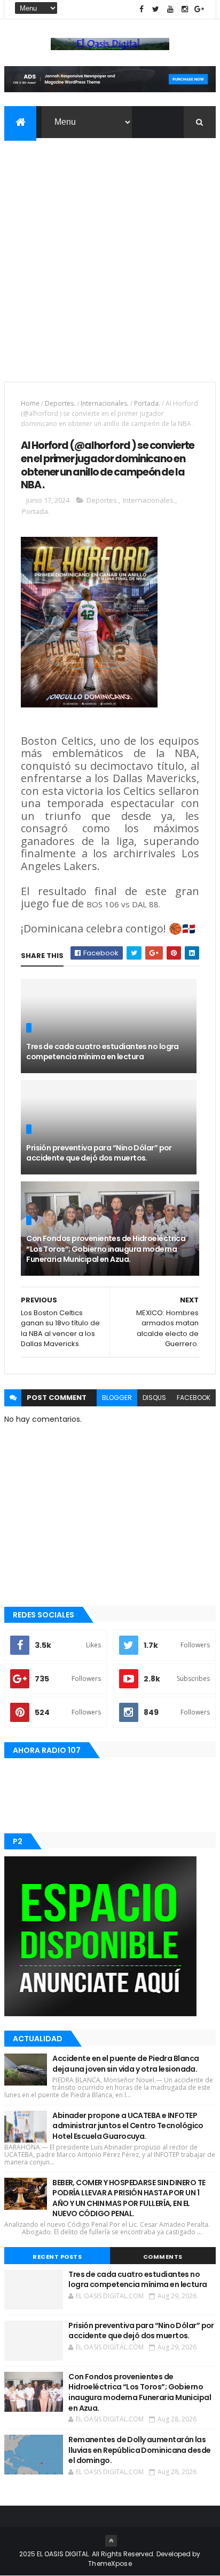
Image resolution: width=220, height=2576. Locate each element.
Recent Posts (57, 2257)
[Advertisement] (110, 253)
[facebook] (142, 9)
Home (30, 403)
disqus (154, 1398)
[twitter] (156, 9)
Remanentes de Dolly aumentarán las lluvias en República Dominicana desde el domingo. (139, 2450)
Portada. (147, 403)
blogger (117, 1398)
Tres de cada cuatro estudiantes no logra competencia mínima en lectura (103, 1052)
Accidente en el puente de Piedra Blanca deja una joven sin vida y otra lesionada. (125, 2064)
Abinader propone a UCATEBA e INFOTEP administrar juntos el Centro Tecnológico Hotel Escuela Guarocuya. (128, 2126)
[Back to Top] (111, 2541)
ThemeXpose (110, 2563)
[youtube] (170, 9)
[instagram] (185, 9)
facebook (194, 1398)
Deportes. (60, 403)
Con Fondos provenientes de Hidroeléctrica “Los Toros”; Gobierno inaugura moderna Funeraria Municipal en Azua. (106, 1249)
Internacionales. (105, 403)
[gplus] (199, 9)
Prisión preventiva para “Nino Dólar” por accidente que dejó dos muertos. (99, 1153)
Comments (163, 2257)
